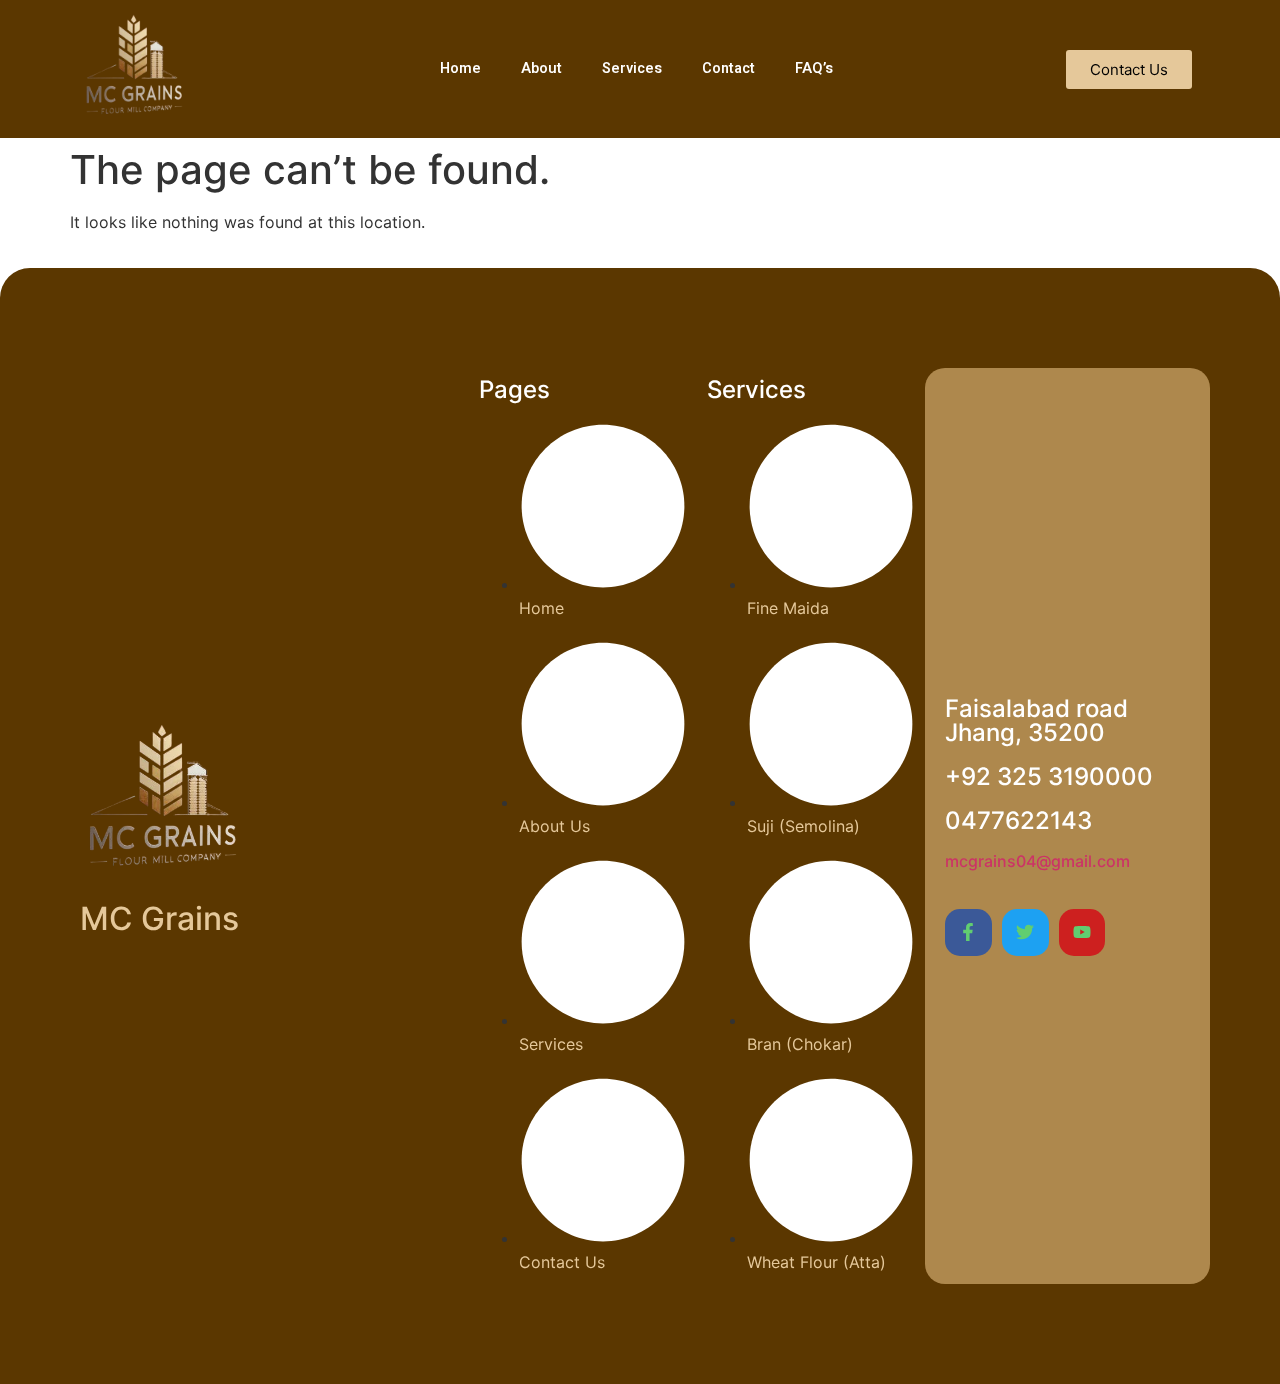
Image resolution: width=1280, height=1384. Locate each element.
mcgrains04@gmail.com (1037, 861)
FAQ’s (814, 68)
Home (460, 68)
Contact (728, 68)
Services (632, 68)
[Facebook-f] (968, 932)
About (541, 68)
